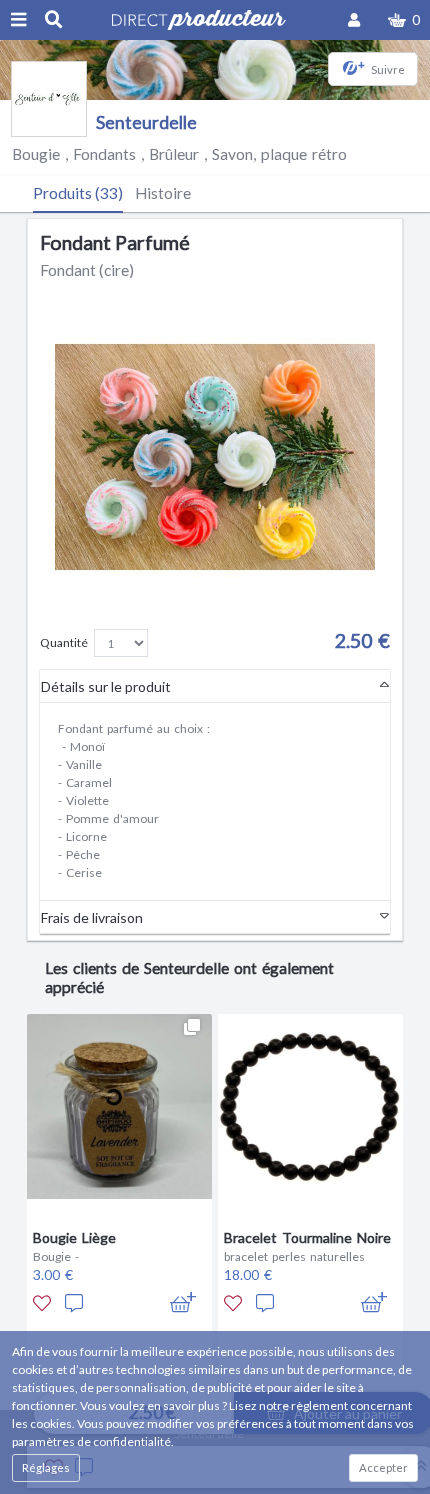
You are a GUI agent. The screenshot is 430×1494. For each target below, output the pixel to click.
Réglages (46, 1467)
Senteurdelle (146, 122)
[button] (404, 20)
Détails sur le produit (106, 686)
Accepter (383, 1467)
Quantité (64, 642)
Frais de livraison (92, 917)
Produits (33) (78, 193)
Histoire (163, 193)
